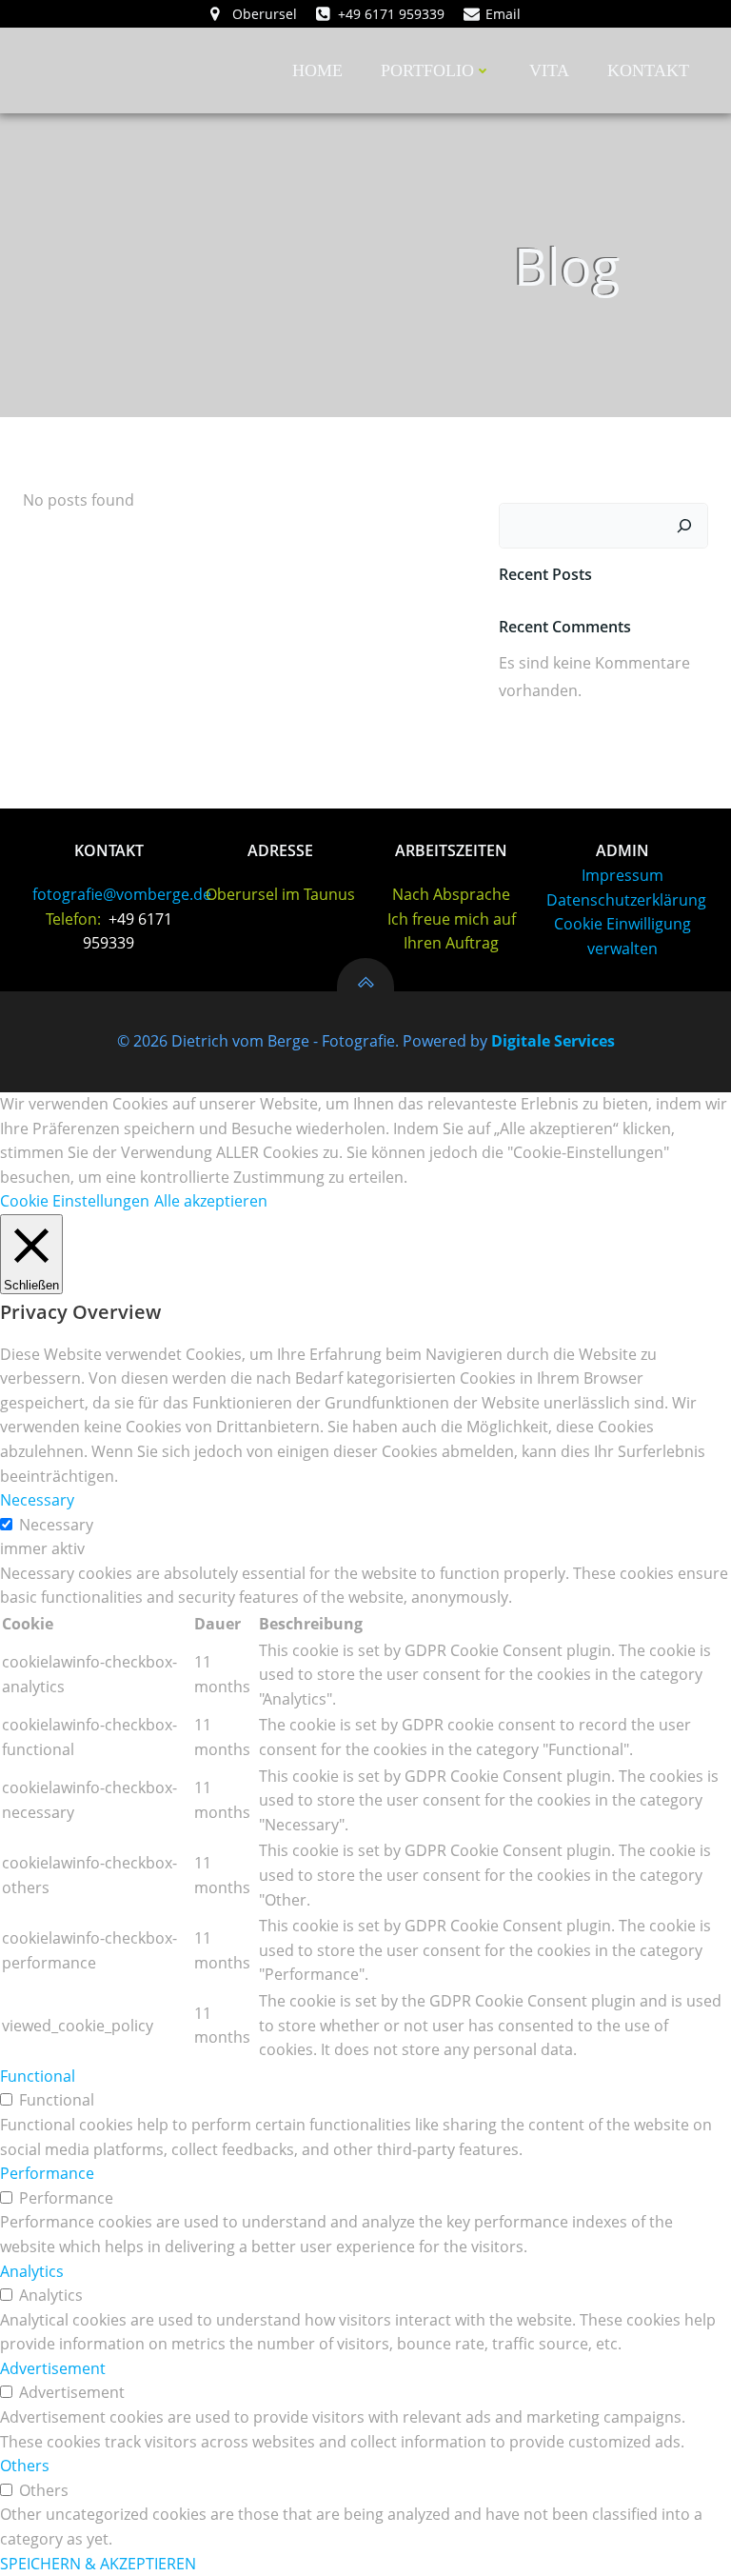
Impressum (622, 875)
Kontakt (648, 70)
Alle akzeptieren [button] (211, 1201)
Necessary (56, 1525)
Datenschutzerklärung (626, 900)
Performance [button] (47, 2173)
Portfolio (427, 70)
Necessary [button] (37, 1500)
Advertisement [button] (53, 2368)
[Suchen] (684, 526)
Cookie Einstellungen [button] (75, 1201)
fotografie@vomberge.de (122, 894)
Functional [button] (38, 2076)
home (317, 70)
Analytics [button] (32, 2271)
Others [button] (25, 2466)
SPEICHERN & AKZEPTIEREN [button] (98, 2564)
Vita (549, 70)
